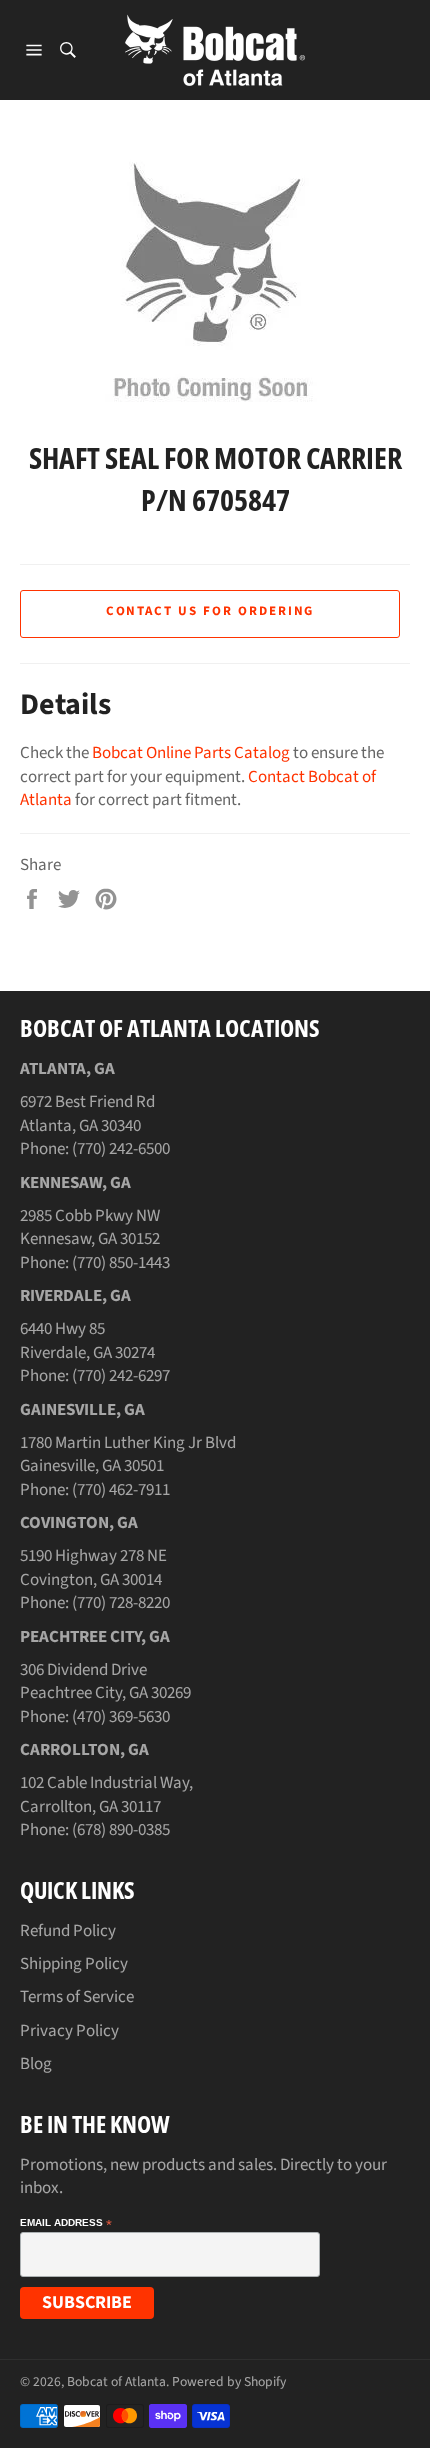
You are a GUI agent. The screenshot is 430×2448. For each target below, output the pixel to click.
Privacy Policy (69, 2031)
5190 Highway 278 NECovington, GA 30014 (93, 1567)
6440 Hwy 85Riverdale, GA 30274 (87, 1340)
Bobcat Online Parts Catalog (191, 753)
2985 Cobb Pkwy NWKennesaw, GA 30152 (90, 1227)
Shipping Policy (74, 1964)
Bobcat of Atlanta (116, 2381)
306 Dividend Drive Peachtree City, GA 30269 (105, 1681)
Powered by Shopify (229, 2381)
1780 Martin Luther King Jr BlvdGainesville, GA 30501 (128, 1454)
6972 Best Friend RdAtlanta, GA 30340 (87, 1113)
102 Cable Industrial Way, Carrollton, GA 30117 (106, 1794)
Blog (36, 2064)
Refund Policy (68, 1931)
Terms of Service (77, 1997)
